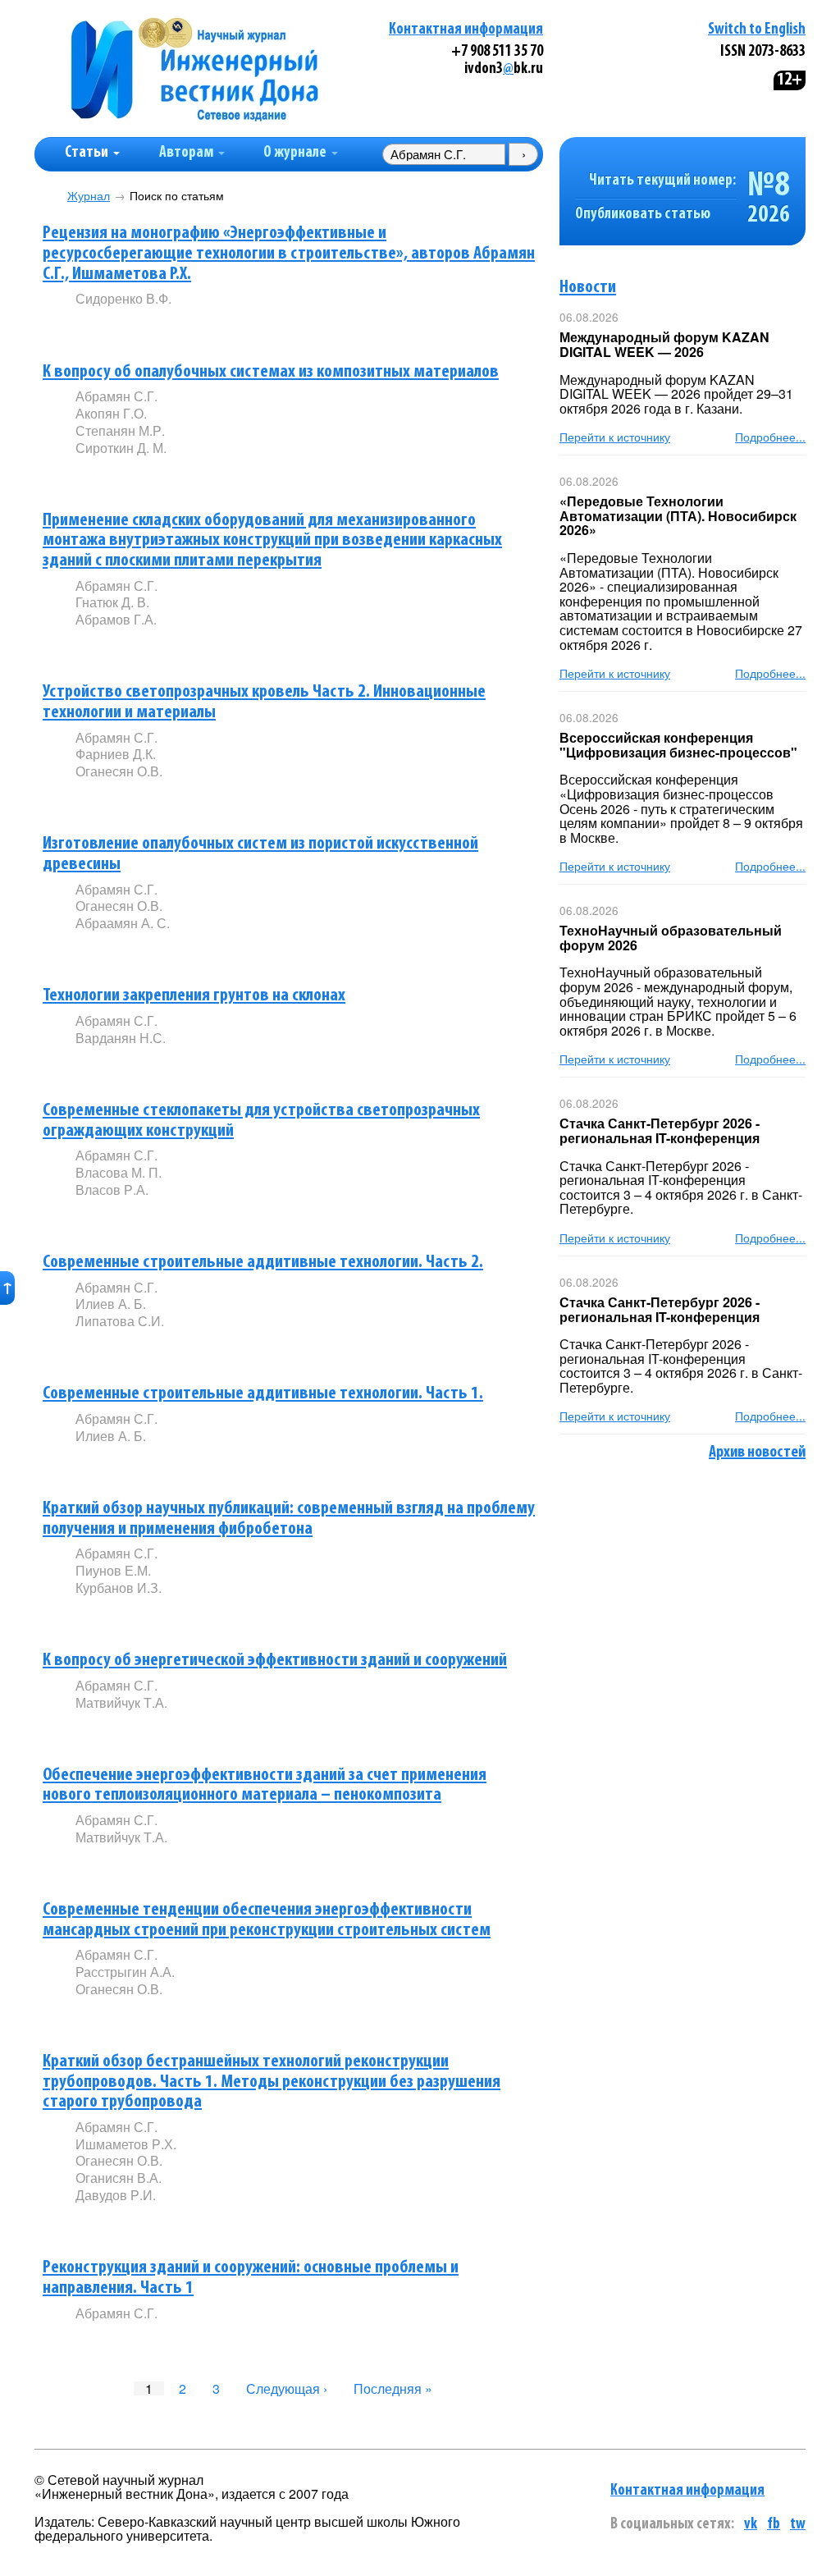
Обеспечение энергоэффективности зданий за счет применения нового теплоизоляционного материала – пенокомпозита (265, 1786)
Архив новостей (757, 1453)
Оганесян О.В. (119, 771)
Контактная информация (466, 30)
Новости (588, 288)
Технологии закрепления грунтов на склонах (194, 996)
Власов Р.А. (112, 1190)
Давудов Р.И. (116, 2195)
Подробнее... (770, 437)
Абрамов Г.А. (116, 619)
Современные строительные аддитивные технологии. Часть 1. (263, 1394)
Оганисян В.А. (119, 2178)
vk (751, 2525)
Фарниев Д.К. (116, 754)
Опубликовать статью (643, 215)
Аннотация (109, 327)
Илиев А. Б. (111, 1304)
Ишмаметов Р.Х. (126, 2144)
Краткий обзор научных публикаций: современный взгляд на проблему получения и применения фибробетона (289, 1519)
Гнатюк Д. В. (112, 602)
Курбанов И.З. (119, 1588)
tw (798, 2525)
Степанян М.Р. (120, 430)
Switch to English (757, 30)
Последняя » (393, 2389)
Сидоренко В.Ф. (123, 298)
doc (269, 647)
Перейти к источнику (615, 437)
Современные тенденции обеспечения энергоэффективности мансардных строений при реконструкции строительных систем (267, 1920)
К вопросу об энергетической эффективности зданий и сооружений (275, 1661)
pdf (200, 326)
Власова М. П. (119, 1172)
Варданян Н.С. (121, 1038)
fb (774, 2525)
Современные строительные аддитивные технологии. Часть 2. (263, 1263)
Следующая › (287, 2389)
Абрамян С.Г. (116, 396)
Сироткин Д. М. (121, 448)
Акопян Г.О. (111, 413)
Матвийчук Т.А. (121, 1702)
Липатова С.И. (120, 1321)
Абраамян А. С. (123, 923)
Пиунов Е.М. (113, 1570)
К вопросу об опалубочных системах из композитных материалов (271, 372)
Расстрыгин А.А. (125, 1972)
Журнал (89, 196)
